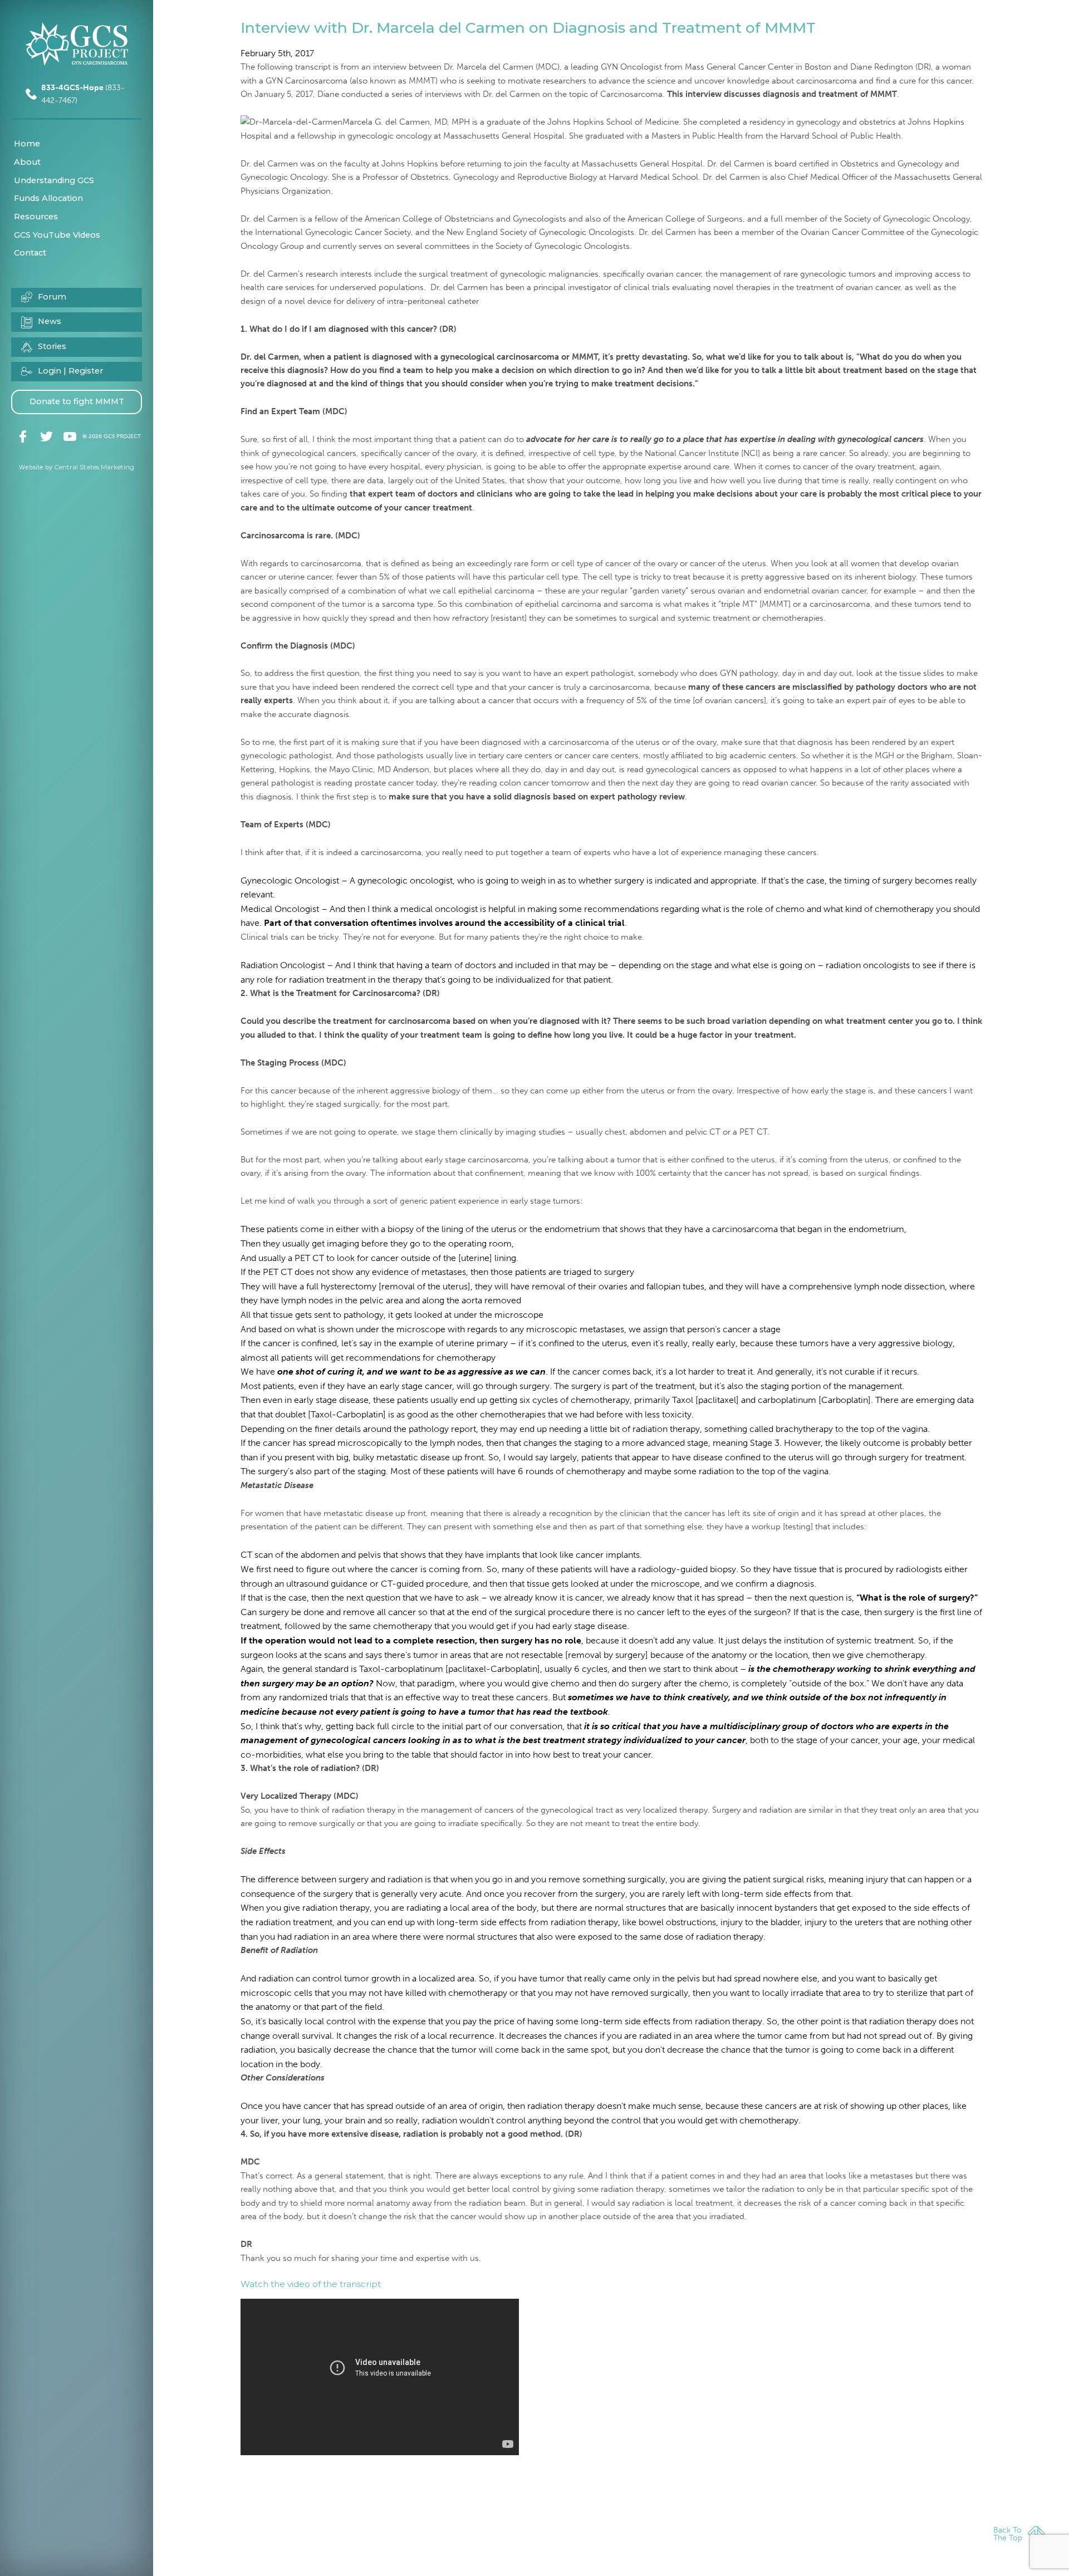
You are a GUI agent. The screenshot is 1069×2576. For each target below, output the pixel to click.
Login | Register (70, 371)
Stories (52, 346)
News (50, 321)
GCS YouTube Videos (57, 235)
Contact (30, 253)
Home (27, 144)
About (27, 162)
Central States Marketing (94, 467)
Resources (36, 217)
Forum (52, 297)
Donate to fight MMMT (77, 401)
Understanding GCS (54, 180)
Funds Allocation (48, 198)
